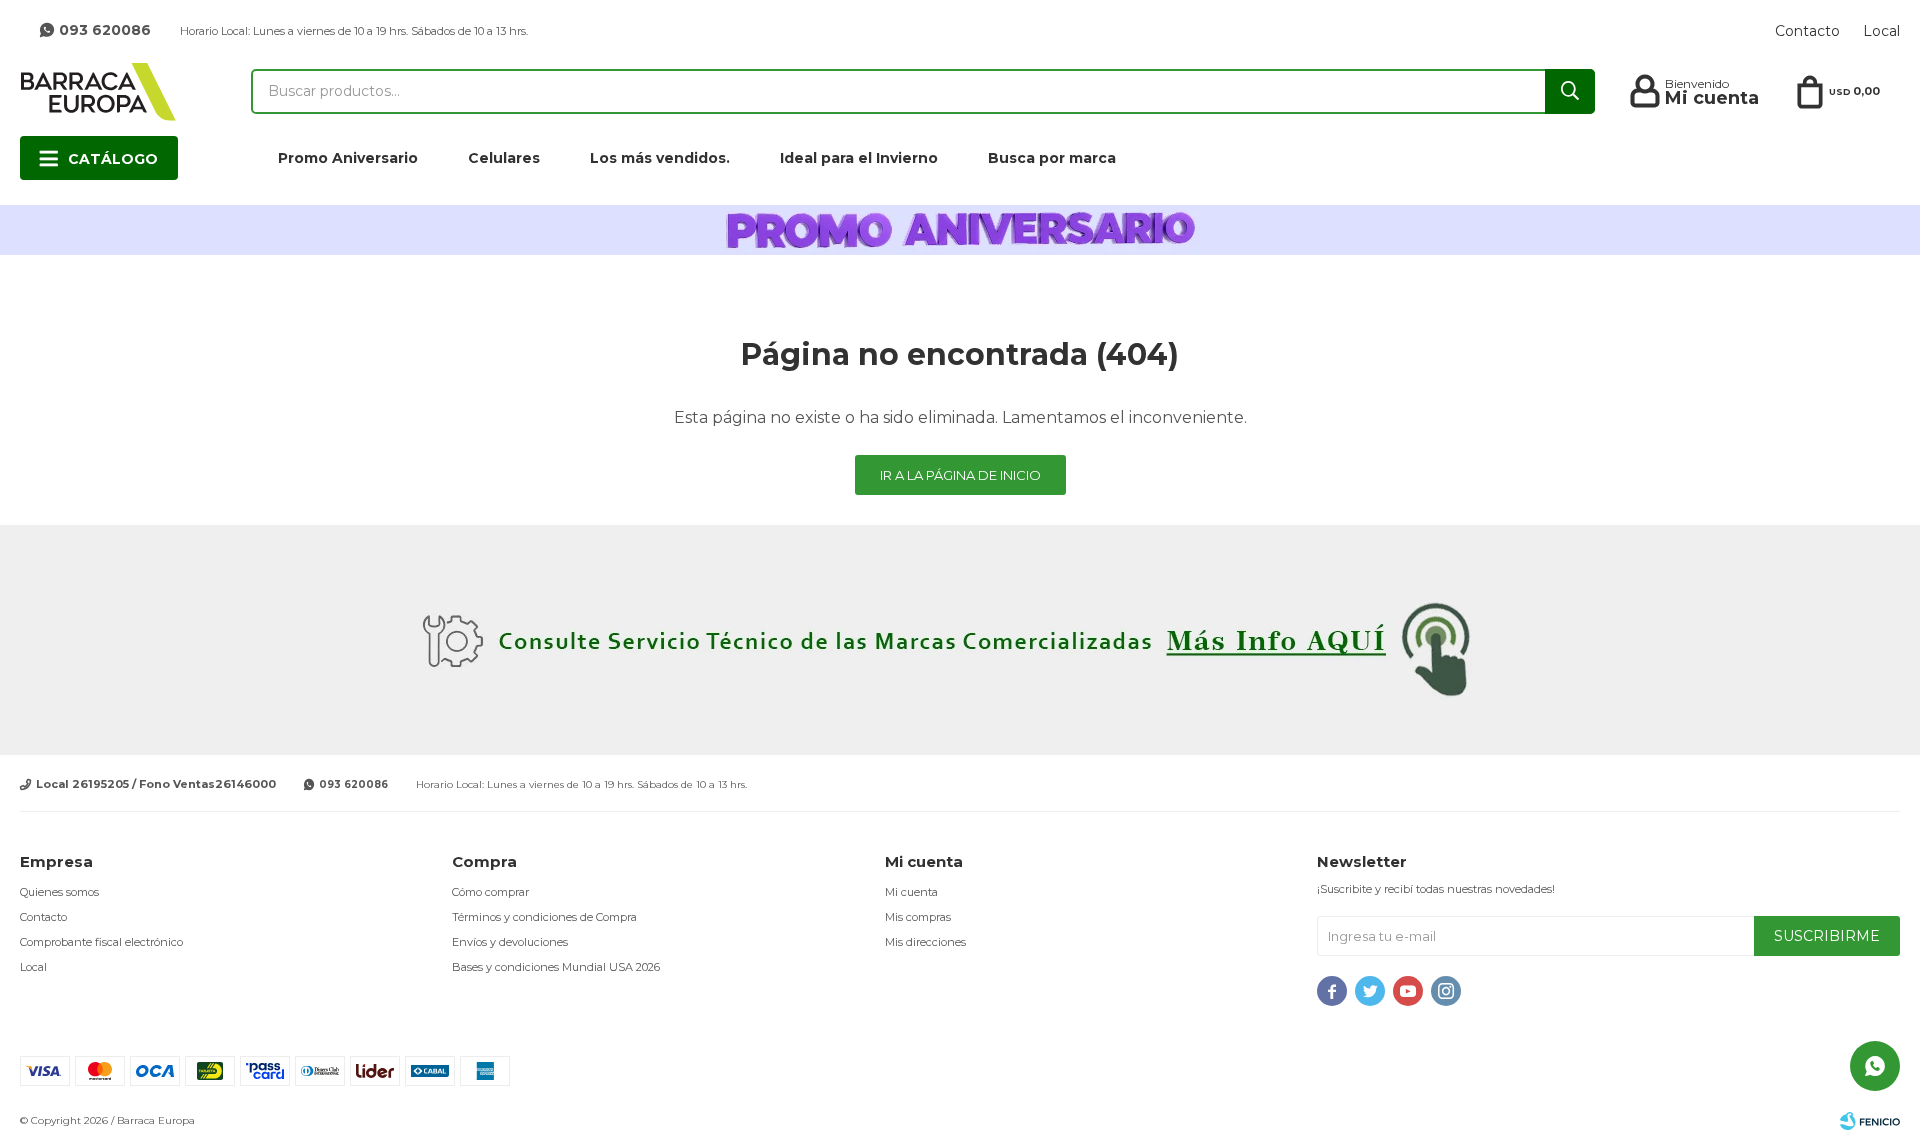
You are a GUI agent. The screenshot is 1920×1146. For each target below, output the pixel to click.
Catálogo (113, 159)
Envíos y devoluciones (510, 942)
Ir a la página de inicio (960, 475)
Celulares (504, 158)
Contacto (1807, 31)
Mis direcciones (925, 942)
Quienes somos (59, 892)
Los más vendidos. (660, 158)
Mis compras (918, 917)
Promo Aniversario (348, 158)
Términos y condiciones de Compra (544, 917)
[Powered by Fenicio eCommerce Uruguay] (1870, 1121)
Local (1881, 31)
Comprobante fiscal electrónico (101, 942)
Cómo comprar (490, 892)
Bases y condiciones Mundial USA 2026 (556, 967)
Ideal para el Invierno (859, 158)
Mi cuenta (911, 892)
